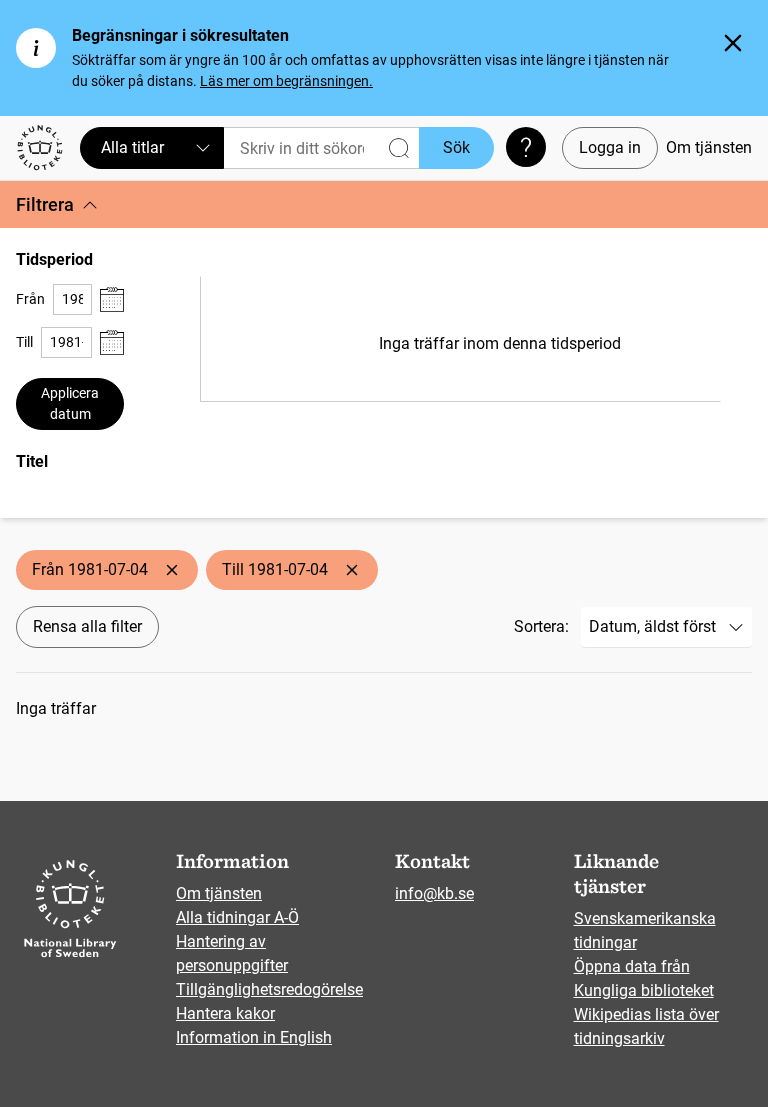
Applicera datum (70, 403)
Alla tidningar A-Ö (237, 917)
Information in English (254, 1037)
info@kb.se (434, 893)
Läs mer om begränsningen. (286, 81)
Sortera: (541, 626)
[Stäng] (733, 43)
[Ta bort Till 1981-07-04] (352, 570)
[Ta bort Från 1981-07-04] (172, 570)
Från (30, 299)
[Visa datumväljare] (112, 299)
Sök (456, 147)
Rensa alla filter (87, 626)
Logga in (610, 147)
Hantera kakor (225, 1013)
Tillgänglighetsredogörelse (269, 989)
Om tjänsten (709, 147)
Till (24, 342)
